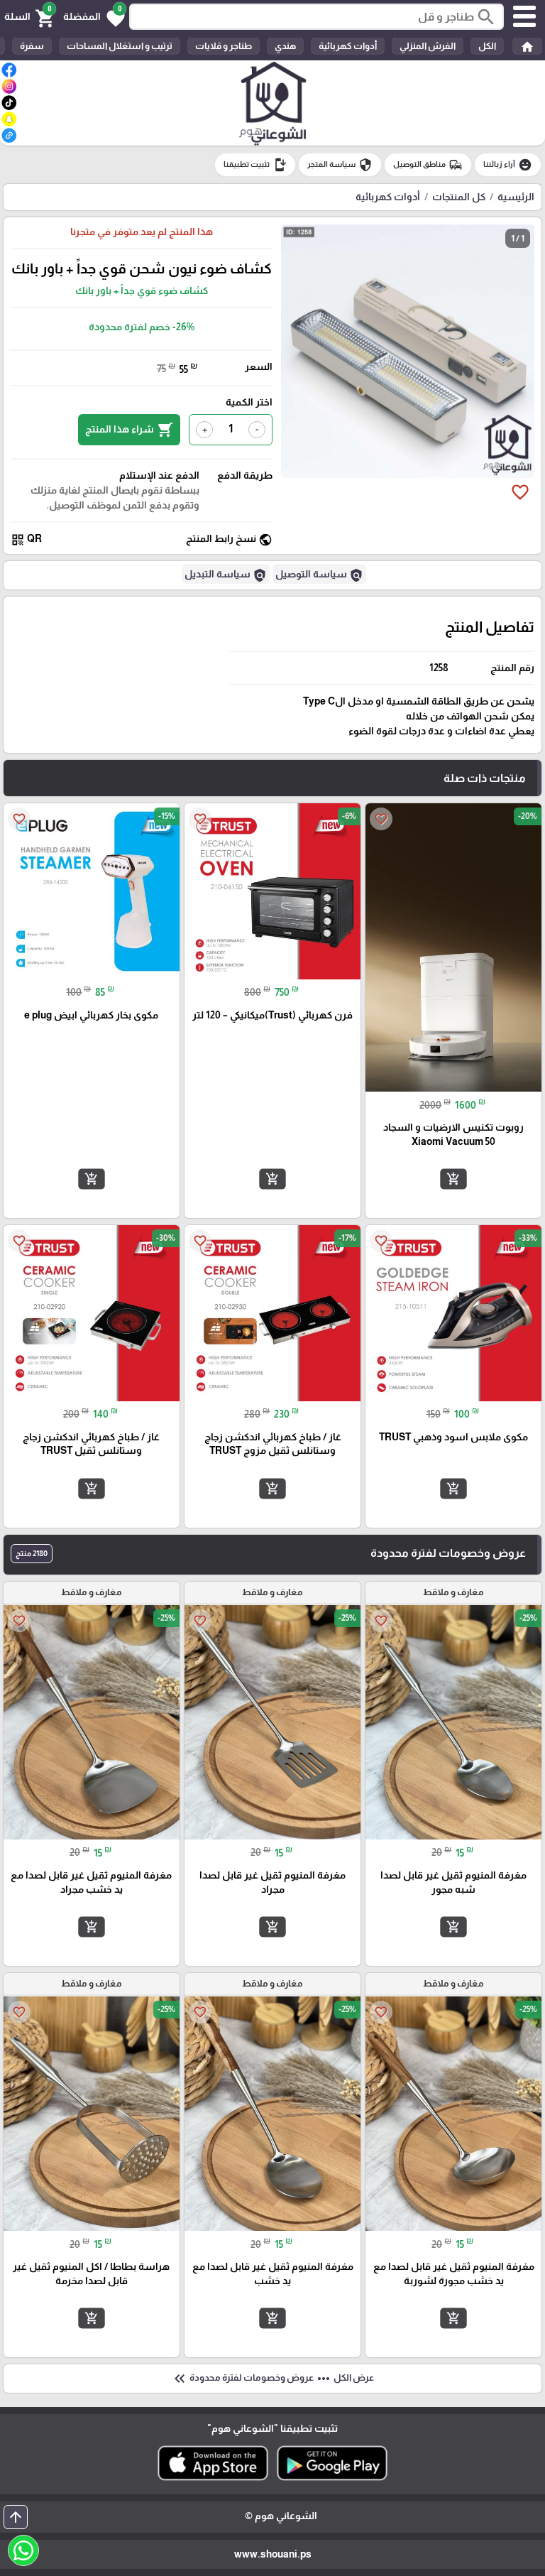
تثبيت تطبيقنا (255, 165)
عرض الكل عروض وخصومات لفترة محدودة (272, 2379)
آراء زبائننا (508, 165)
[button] (94, 17)
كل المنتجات (459, 197)
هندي (285, 46)
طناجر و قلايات (224, 46)
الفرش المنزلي (428, 46)
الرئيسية (516, 197)
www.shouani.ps (273, 2554)
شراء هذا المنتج (129, 430)
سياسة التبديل (226, 575)
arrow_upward (16, 2517)
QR (26, 539)
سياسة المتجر (340, 165)
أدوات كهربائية (348, 46)
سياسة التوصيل (319, 575)
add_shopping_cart (453, 1179)
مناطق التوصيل (428, 165)
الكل (487, 46)
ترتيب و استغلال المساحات (120, 46)
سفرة (32, 46)
